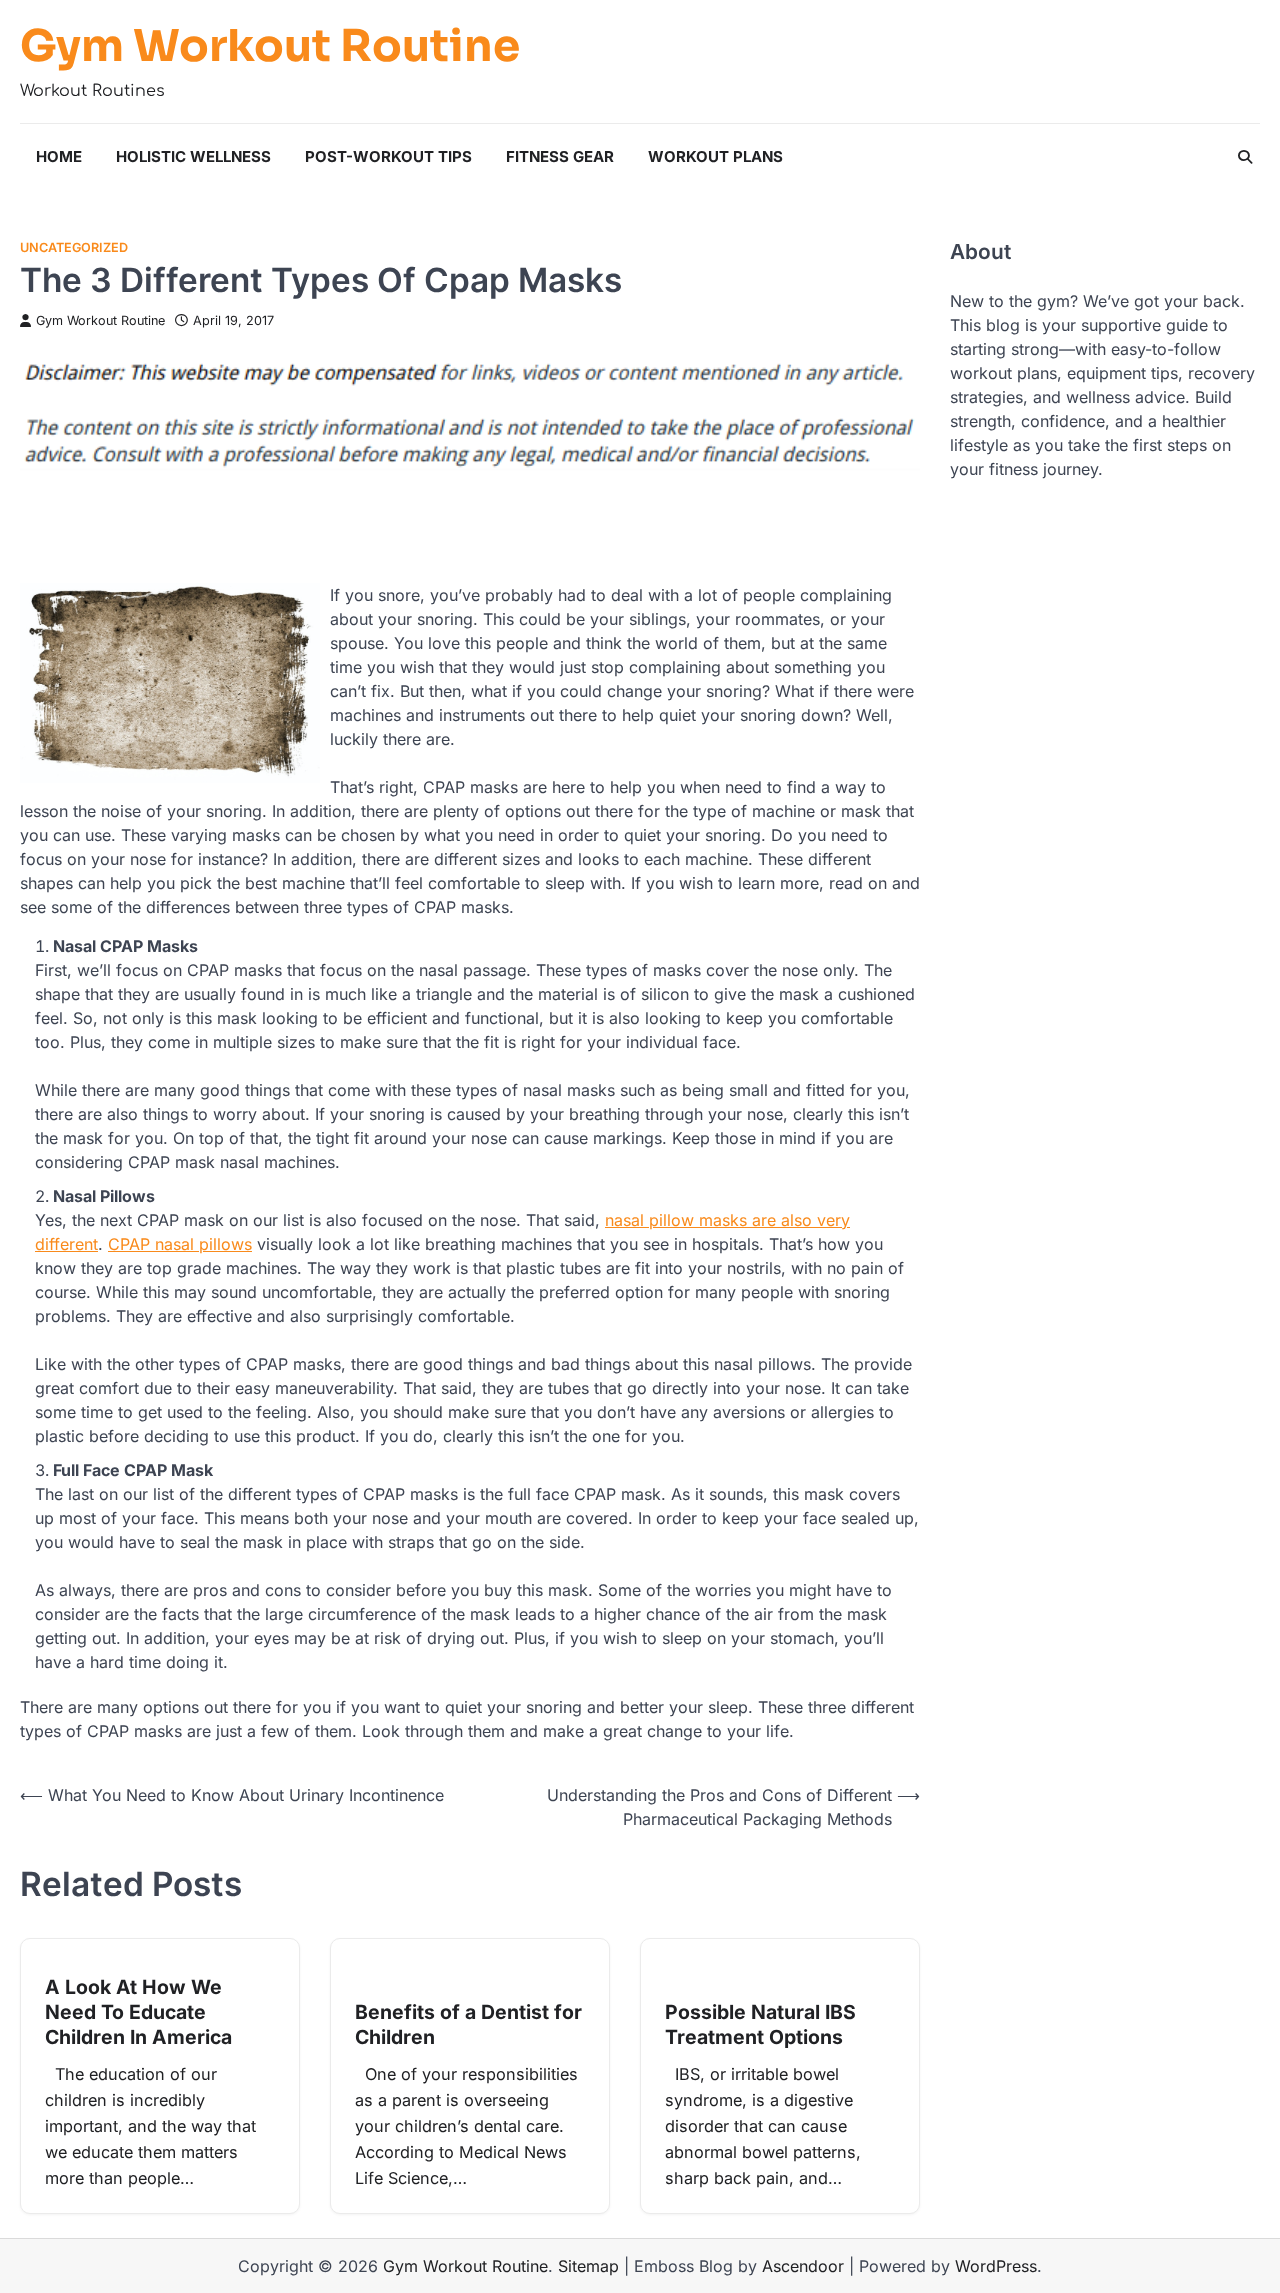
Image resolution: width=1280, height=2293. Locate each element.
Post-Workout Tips (388, 156)
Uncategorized (74, 247)
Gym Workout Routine (270, 47)
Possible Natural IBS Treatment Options (760, 2024)
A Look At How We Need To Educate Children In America (138, 2012)
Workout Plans (715, 156)
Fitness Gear (560, 156)
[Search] (1245, 157)
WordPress (996, 2266)
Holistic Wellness (193, 156)
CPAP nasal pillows (180, 1244)
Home (59, 156)
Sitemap (588, 2266)
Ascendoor (803, 2266)
